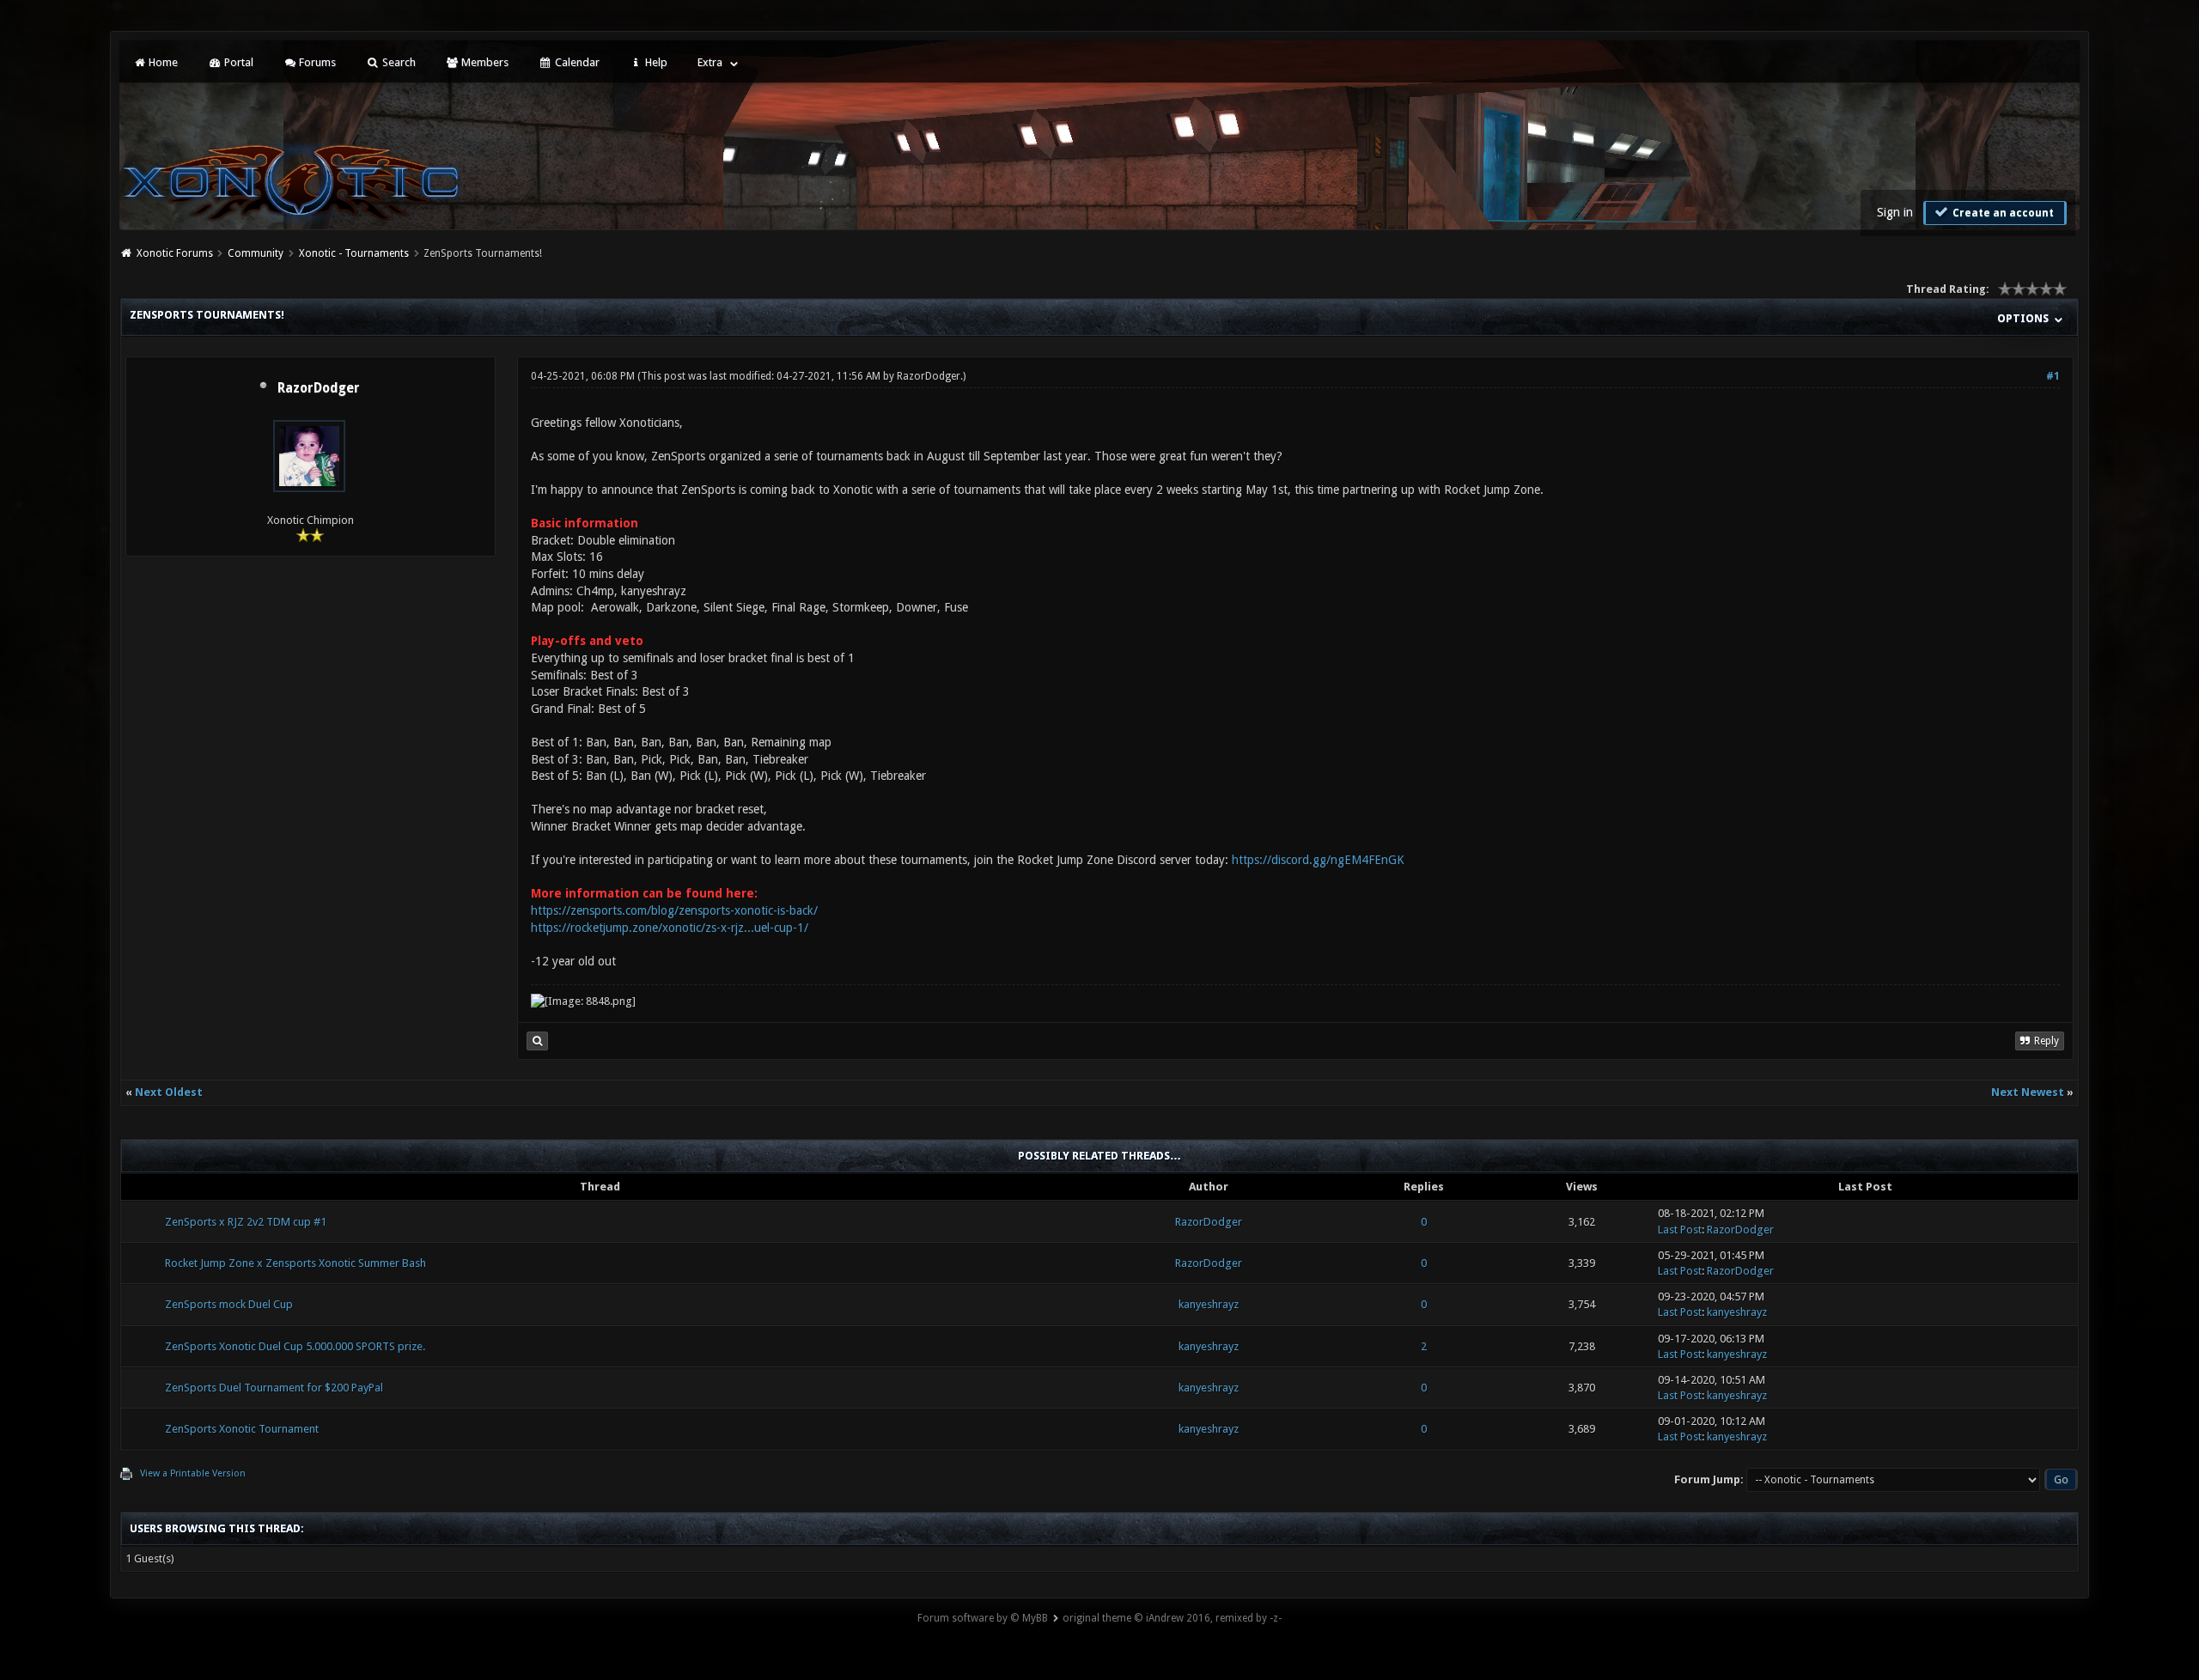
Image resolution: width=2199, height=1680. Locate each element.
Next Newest (2028, 1092)
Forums (316, 62)
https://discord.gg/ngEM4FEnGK (1318, 860)
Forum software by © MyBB (983, 1618)
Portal (238, 62)
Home (162, 62)
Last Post (1680, 1230)
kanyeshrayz (1209, 1304)
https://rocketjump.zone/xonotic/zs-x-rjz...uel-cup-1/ (670, 928)
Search (398, 62)
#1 (2053, 376)
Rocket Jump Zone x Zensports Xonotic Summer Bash (295, 1263)
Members (484, 62)
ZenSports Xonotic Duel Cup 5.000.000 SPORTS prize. (295, 1346)
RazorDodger (319, 388)
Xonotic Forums (175, 253)
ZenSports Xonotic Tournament (242, 1429)
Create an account (2002, 213)
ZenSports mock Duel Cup (229, 1304)
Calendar (576, 62)
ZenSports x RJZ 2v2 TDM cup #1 (246, 1222)
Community (256, 253)
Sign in (1895, 212)
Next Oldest (169, 1092)
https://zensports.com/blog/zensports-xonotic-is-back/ (674, 910)
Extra (710, 62)
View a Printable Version (193, 1473)
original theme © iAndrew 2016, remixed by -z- (1172, 1618)
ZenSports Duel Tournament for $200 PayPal (274, 1388)
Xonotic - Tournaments (354, 253)
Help (655, 62)
